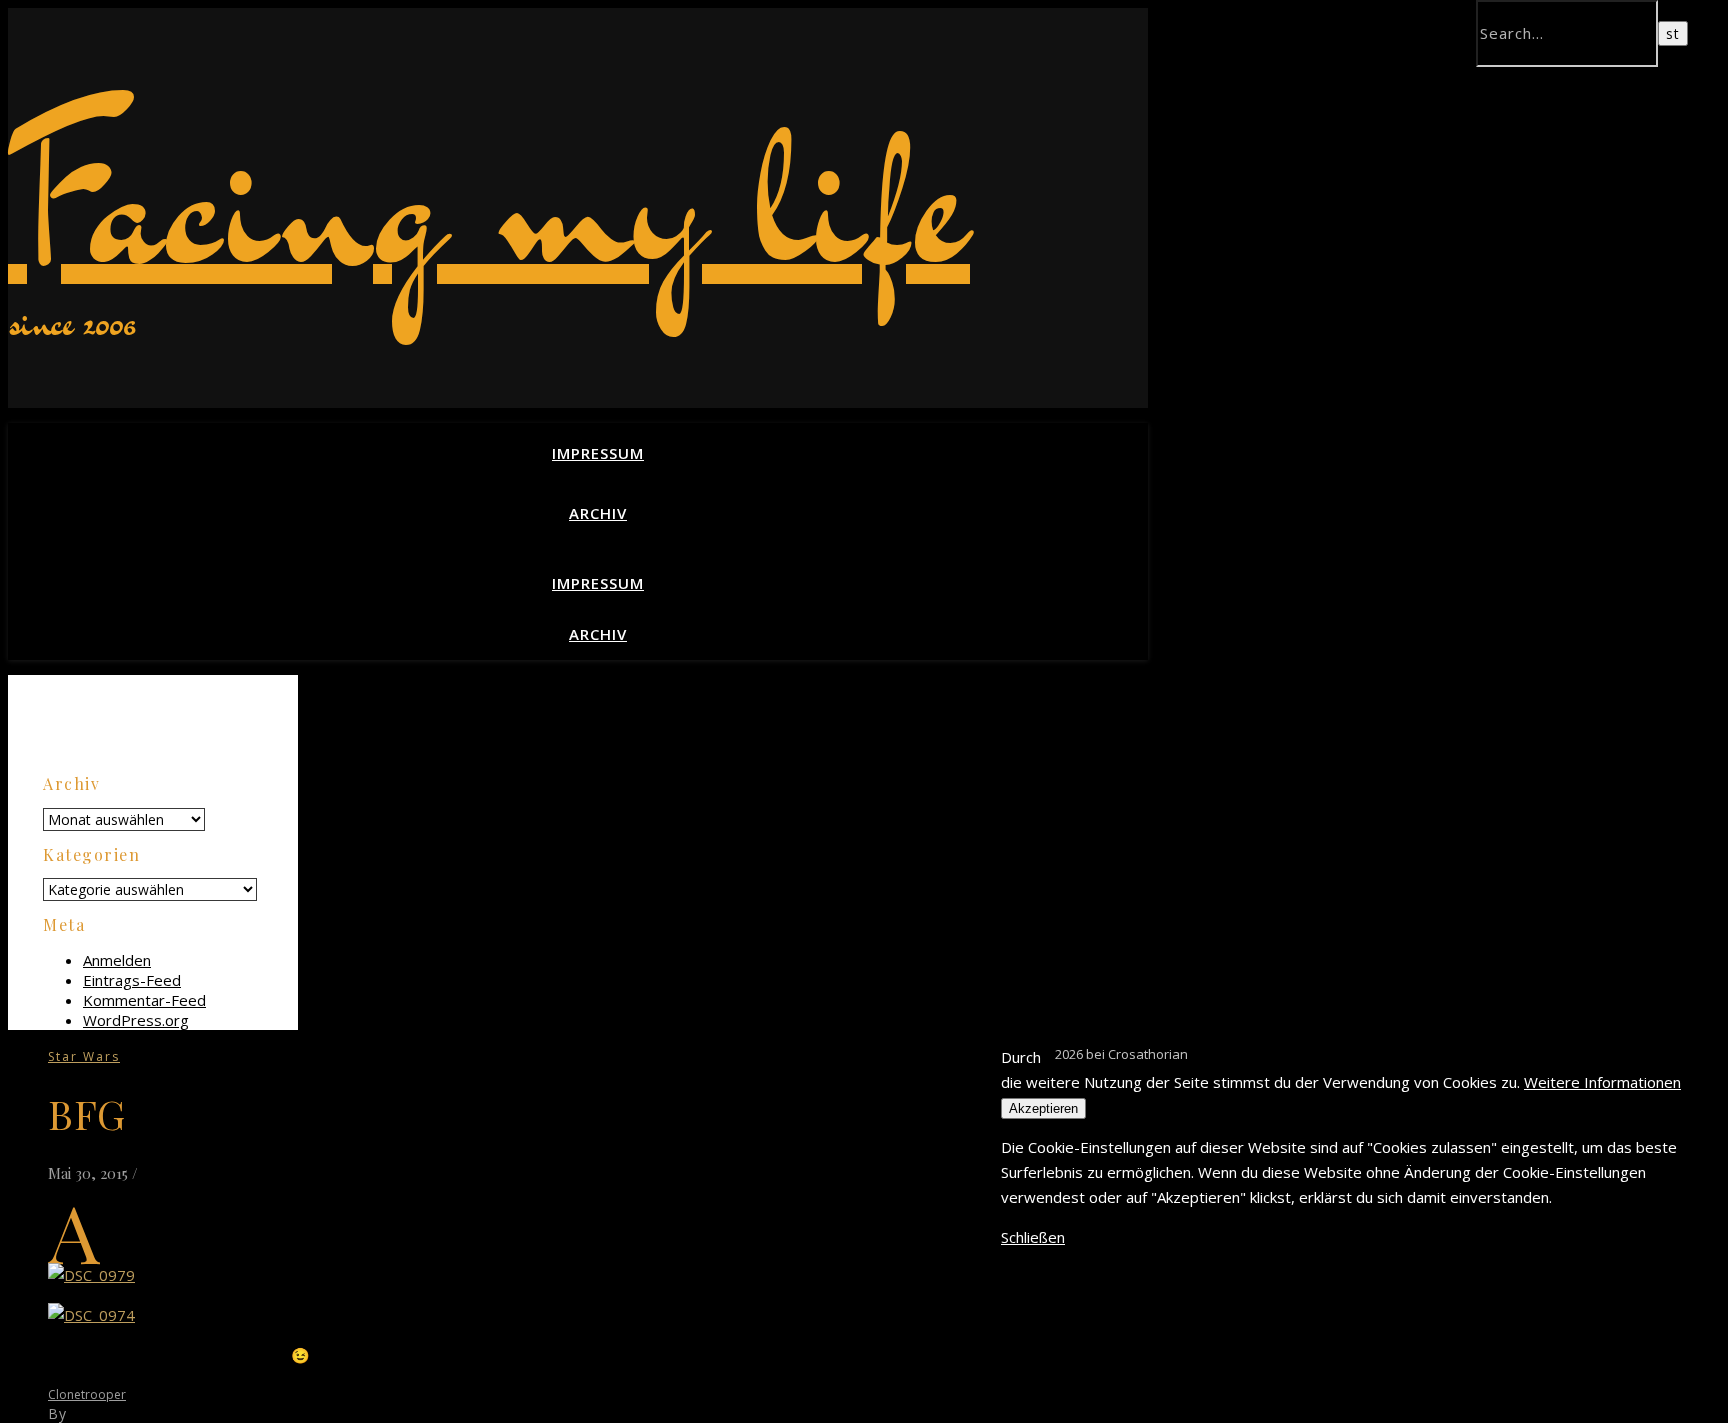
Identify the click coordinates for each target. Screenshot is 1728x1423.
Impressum (598, 453)
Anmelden (117, 960)
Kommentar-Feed (144, 1000)
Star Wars (84, 1056)
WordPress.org (136, 1020)
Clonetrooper (87, 1394)
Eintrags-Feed (132, 980)
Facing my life (489, 198)
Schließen (1033, 1237)
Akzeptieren (1043, 1108)
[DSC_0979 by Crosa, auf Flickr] (91, 1275)
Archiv (598, 513)
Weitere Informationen (1602, 1082)
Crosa (91, 1413)
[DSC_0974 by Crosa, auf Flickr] (91, 1315)
